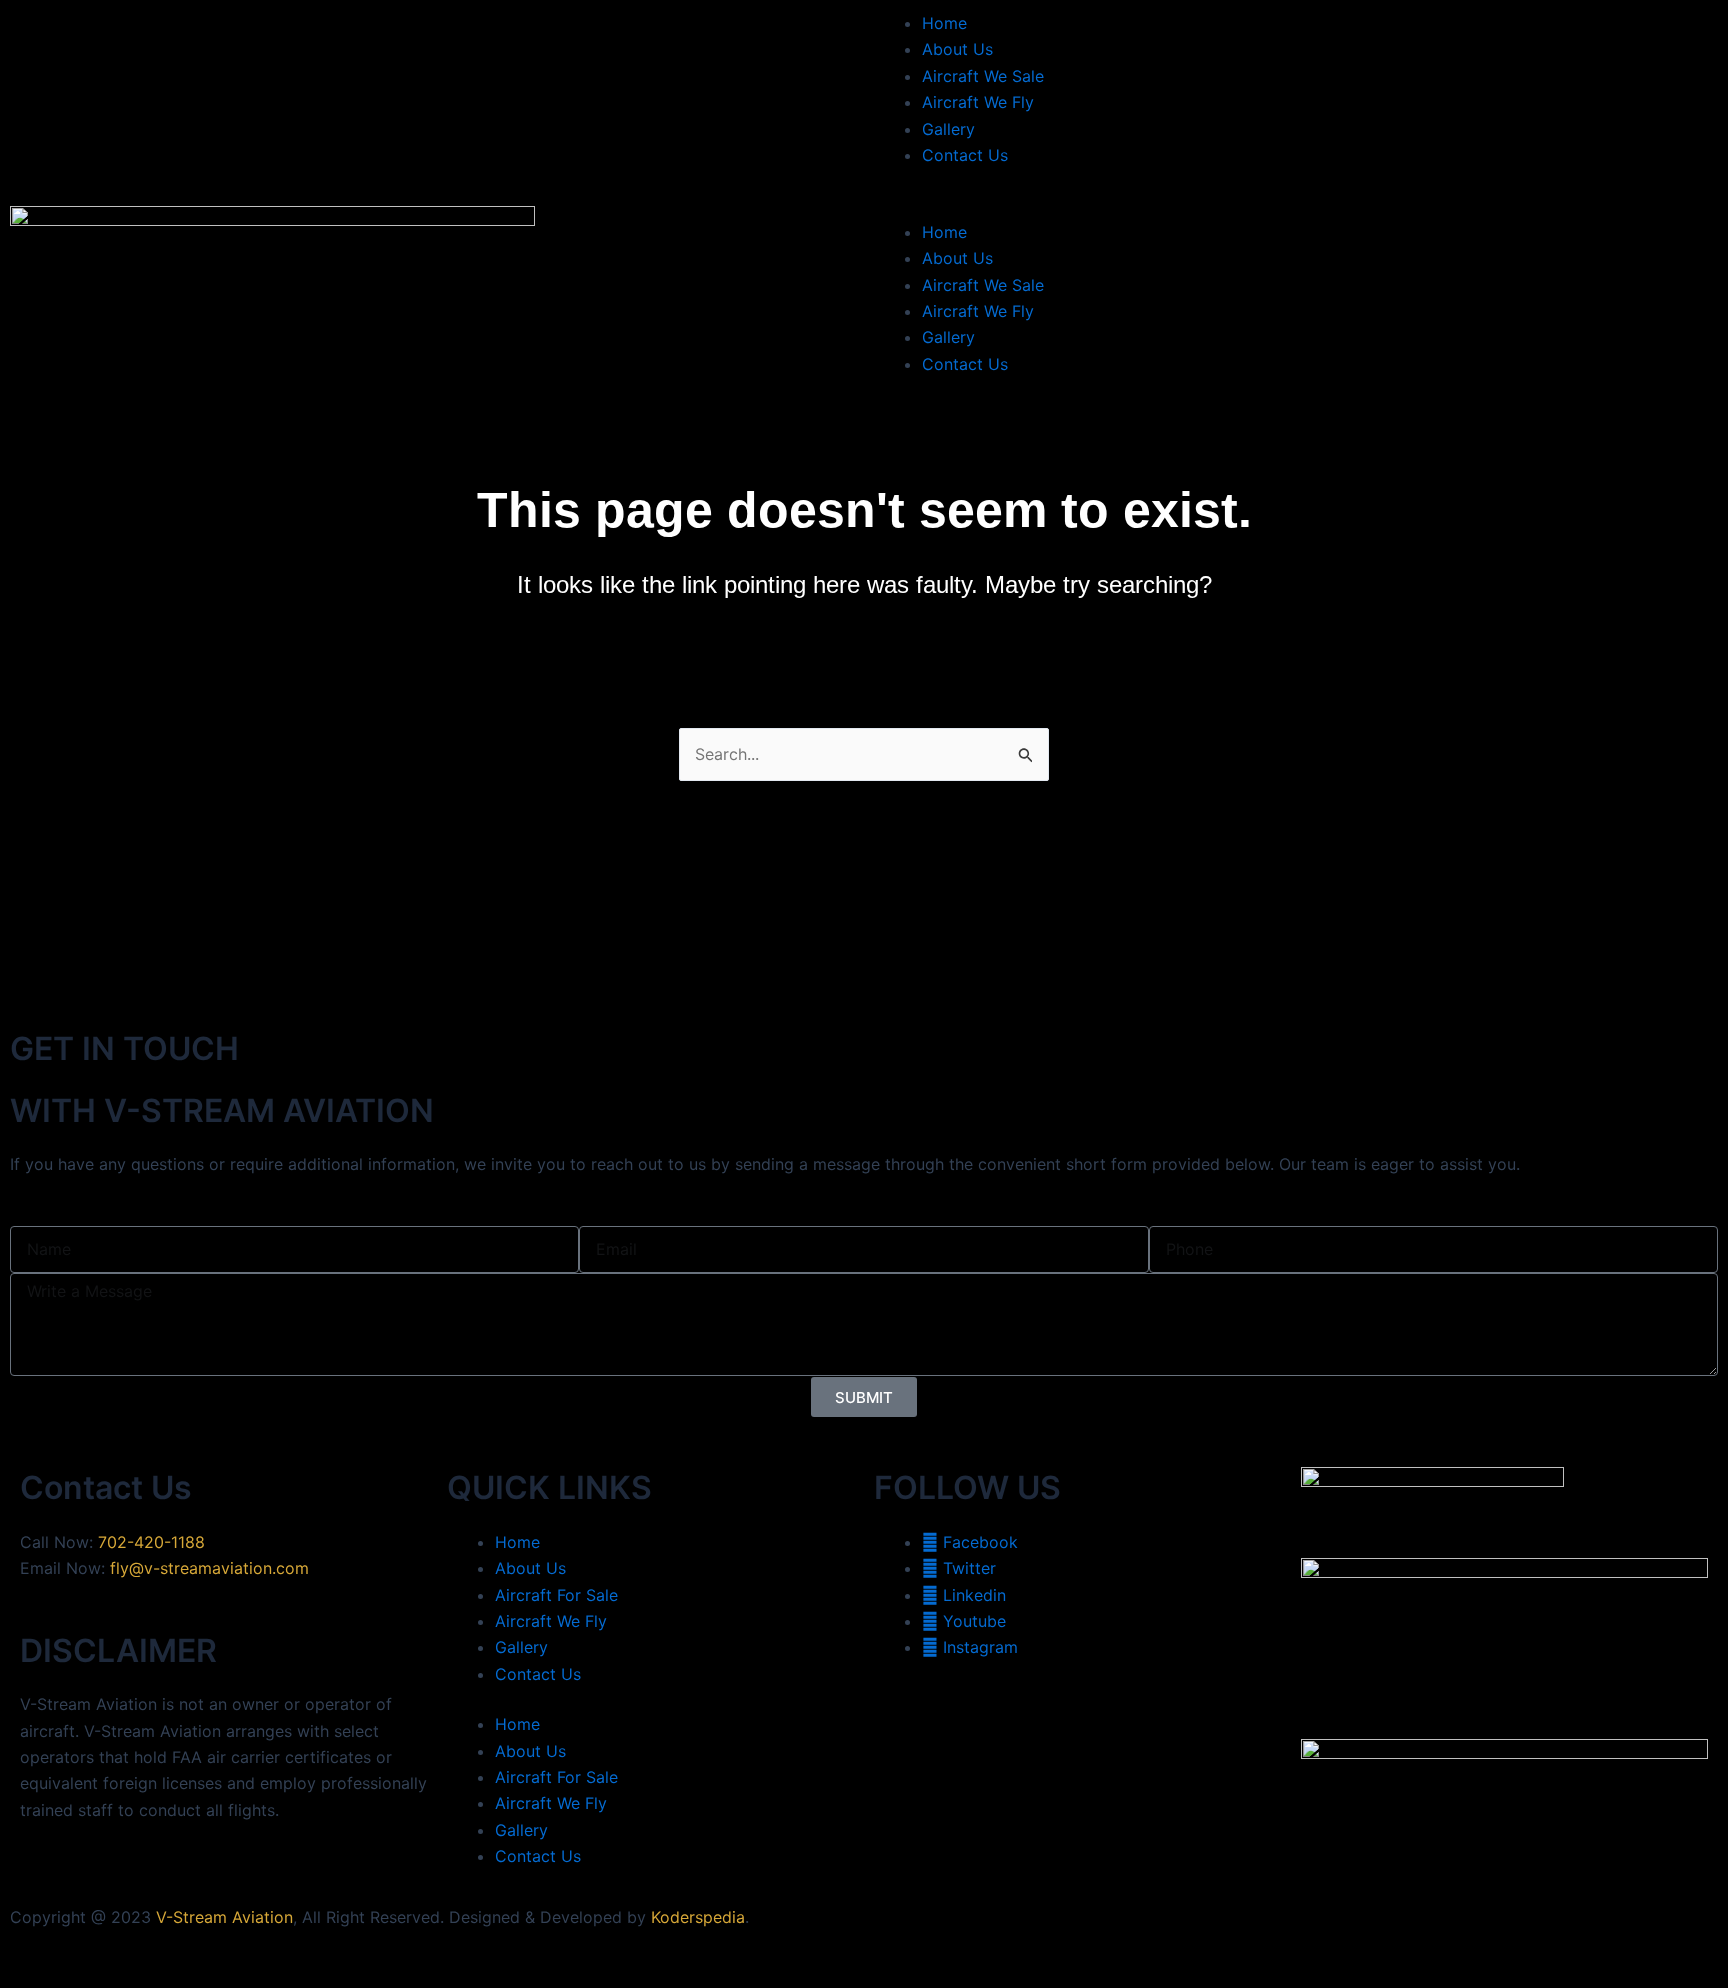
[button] (1296, 205)
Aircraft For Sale (556, 1595)
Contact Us (965, 155)
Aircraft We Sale (983, 76)
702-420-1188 (151, 1542)
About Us (957, 49)
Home (944, 23)
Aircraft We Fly (978, 102)
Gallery (948, 129)
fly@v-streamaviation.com (209, 1568)
